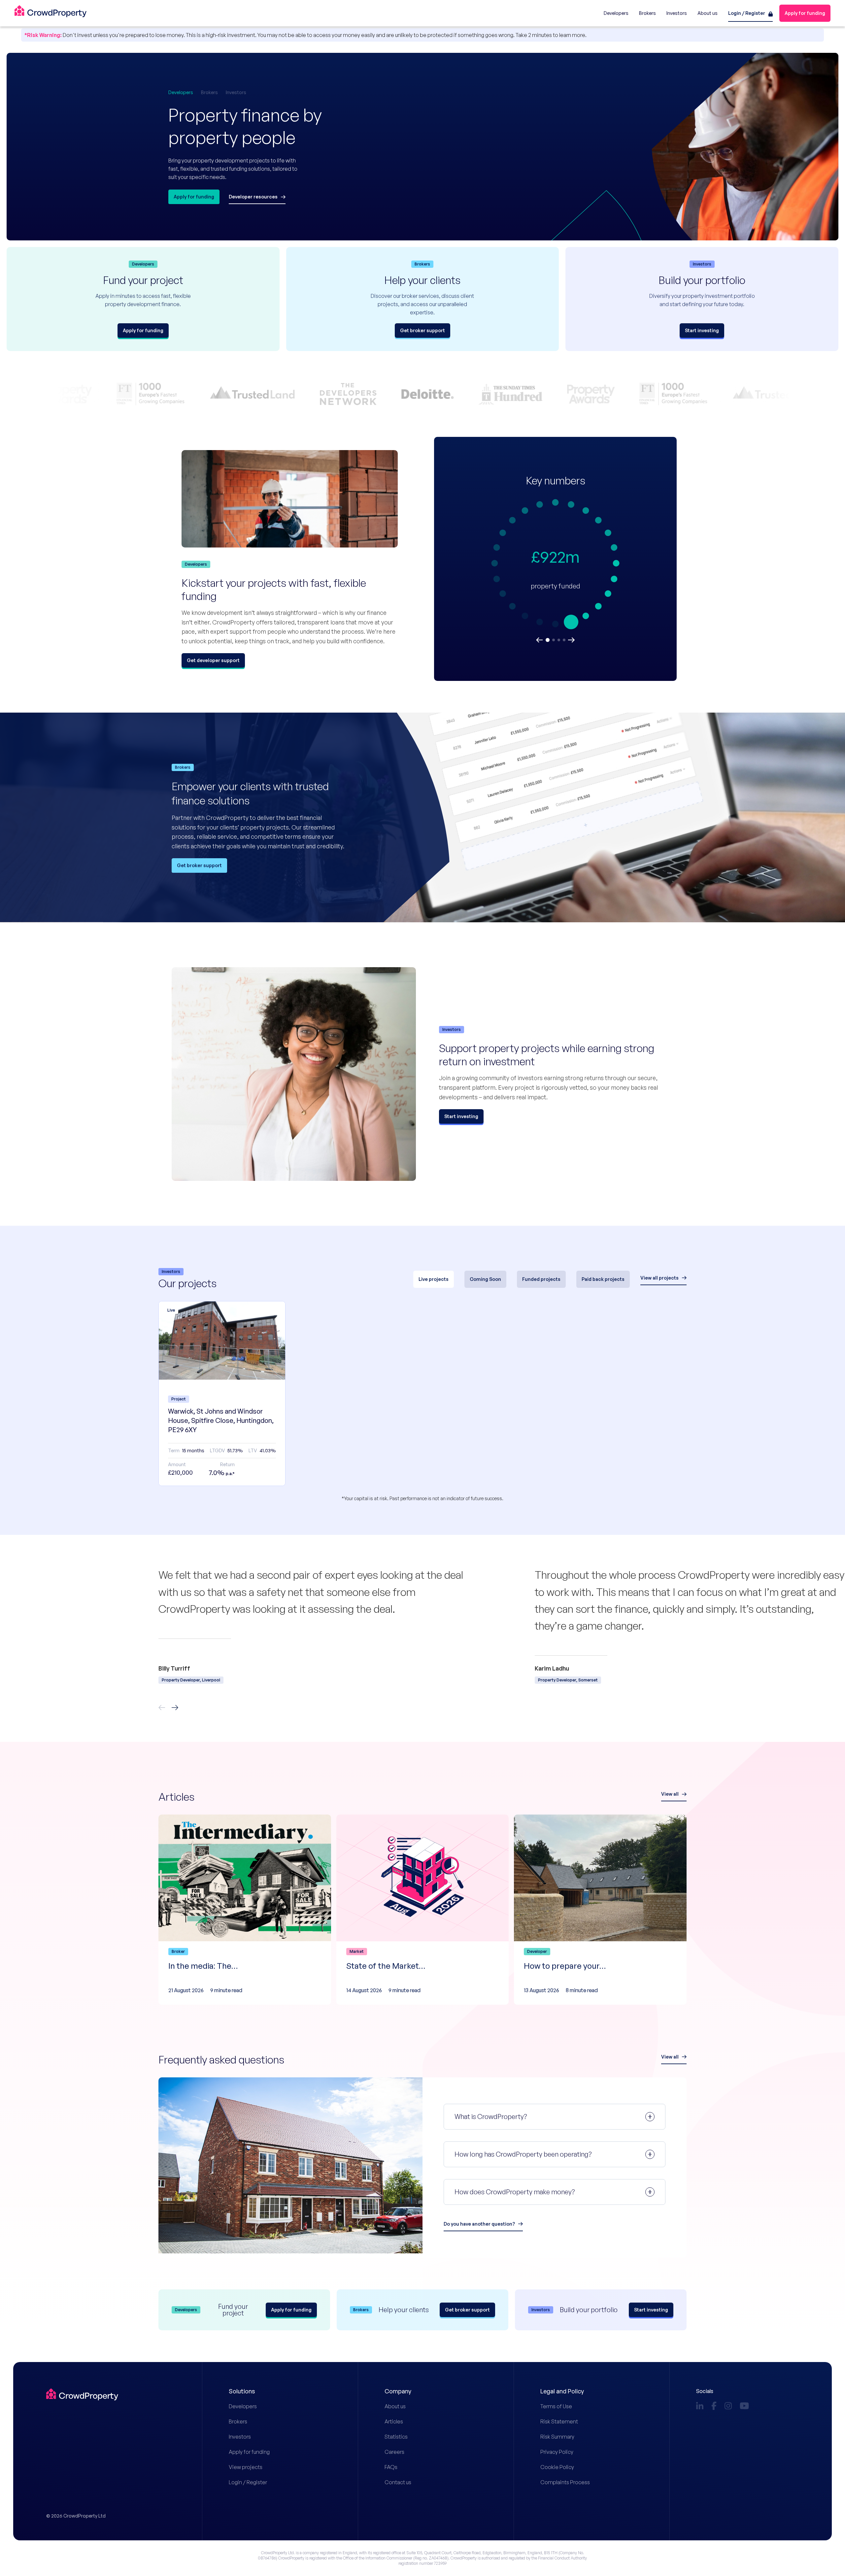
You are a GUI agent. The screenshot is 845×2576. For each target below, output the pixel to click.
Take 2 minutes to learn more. (551, 35)
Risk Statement (559, 2421)
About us (395, 2406)
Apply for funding (249, 2452)
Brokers (238, 2421)
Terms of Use (556, 2406)
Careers (394, 2452)
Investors (240, 2437)
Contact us (398, 2482)
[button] (539, 640)
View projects (246, 2467)
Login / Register (248, 2482)
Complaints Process (565, 2482)
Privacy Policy (557, 2452)
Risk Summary (557, 2437)
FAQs (391, 2467)
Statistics (396, 2437)
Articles (394, 2421)
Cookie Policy (557, 2467)
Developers (243, 2406)
